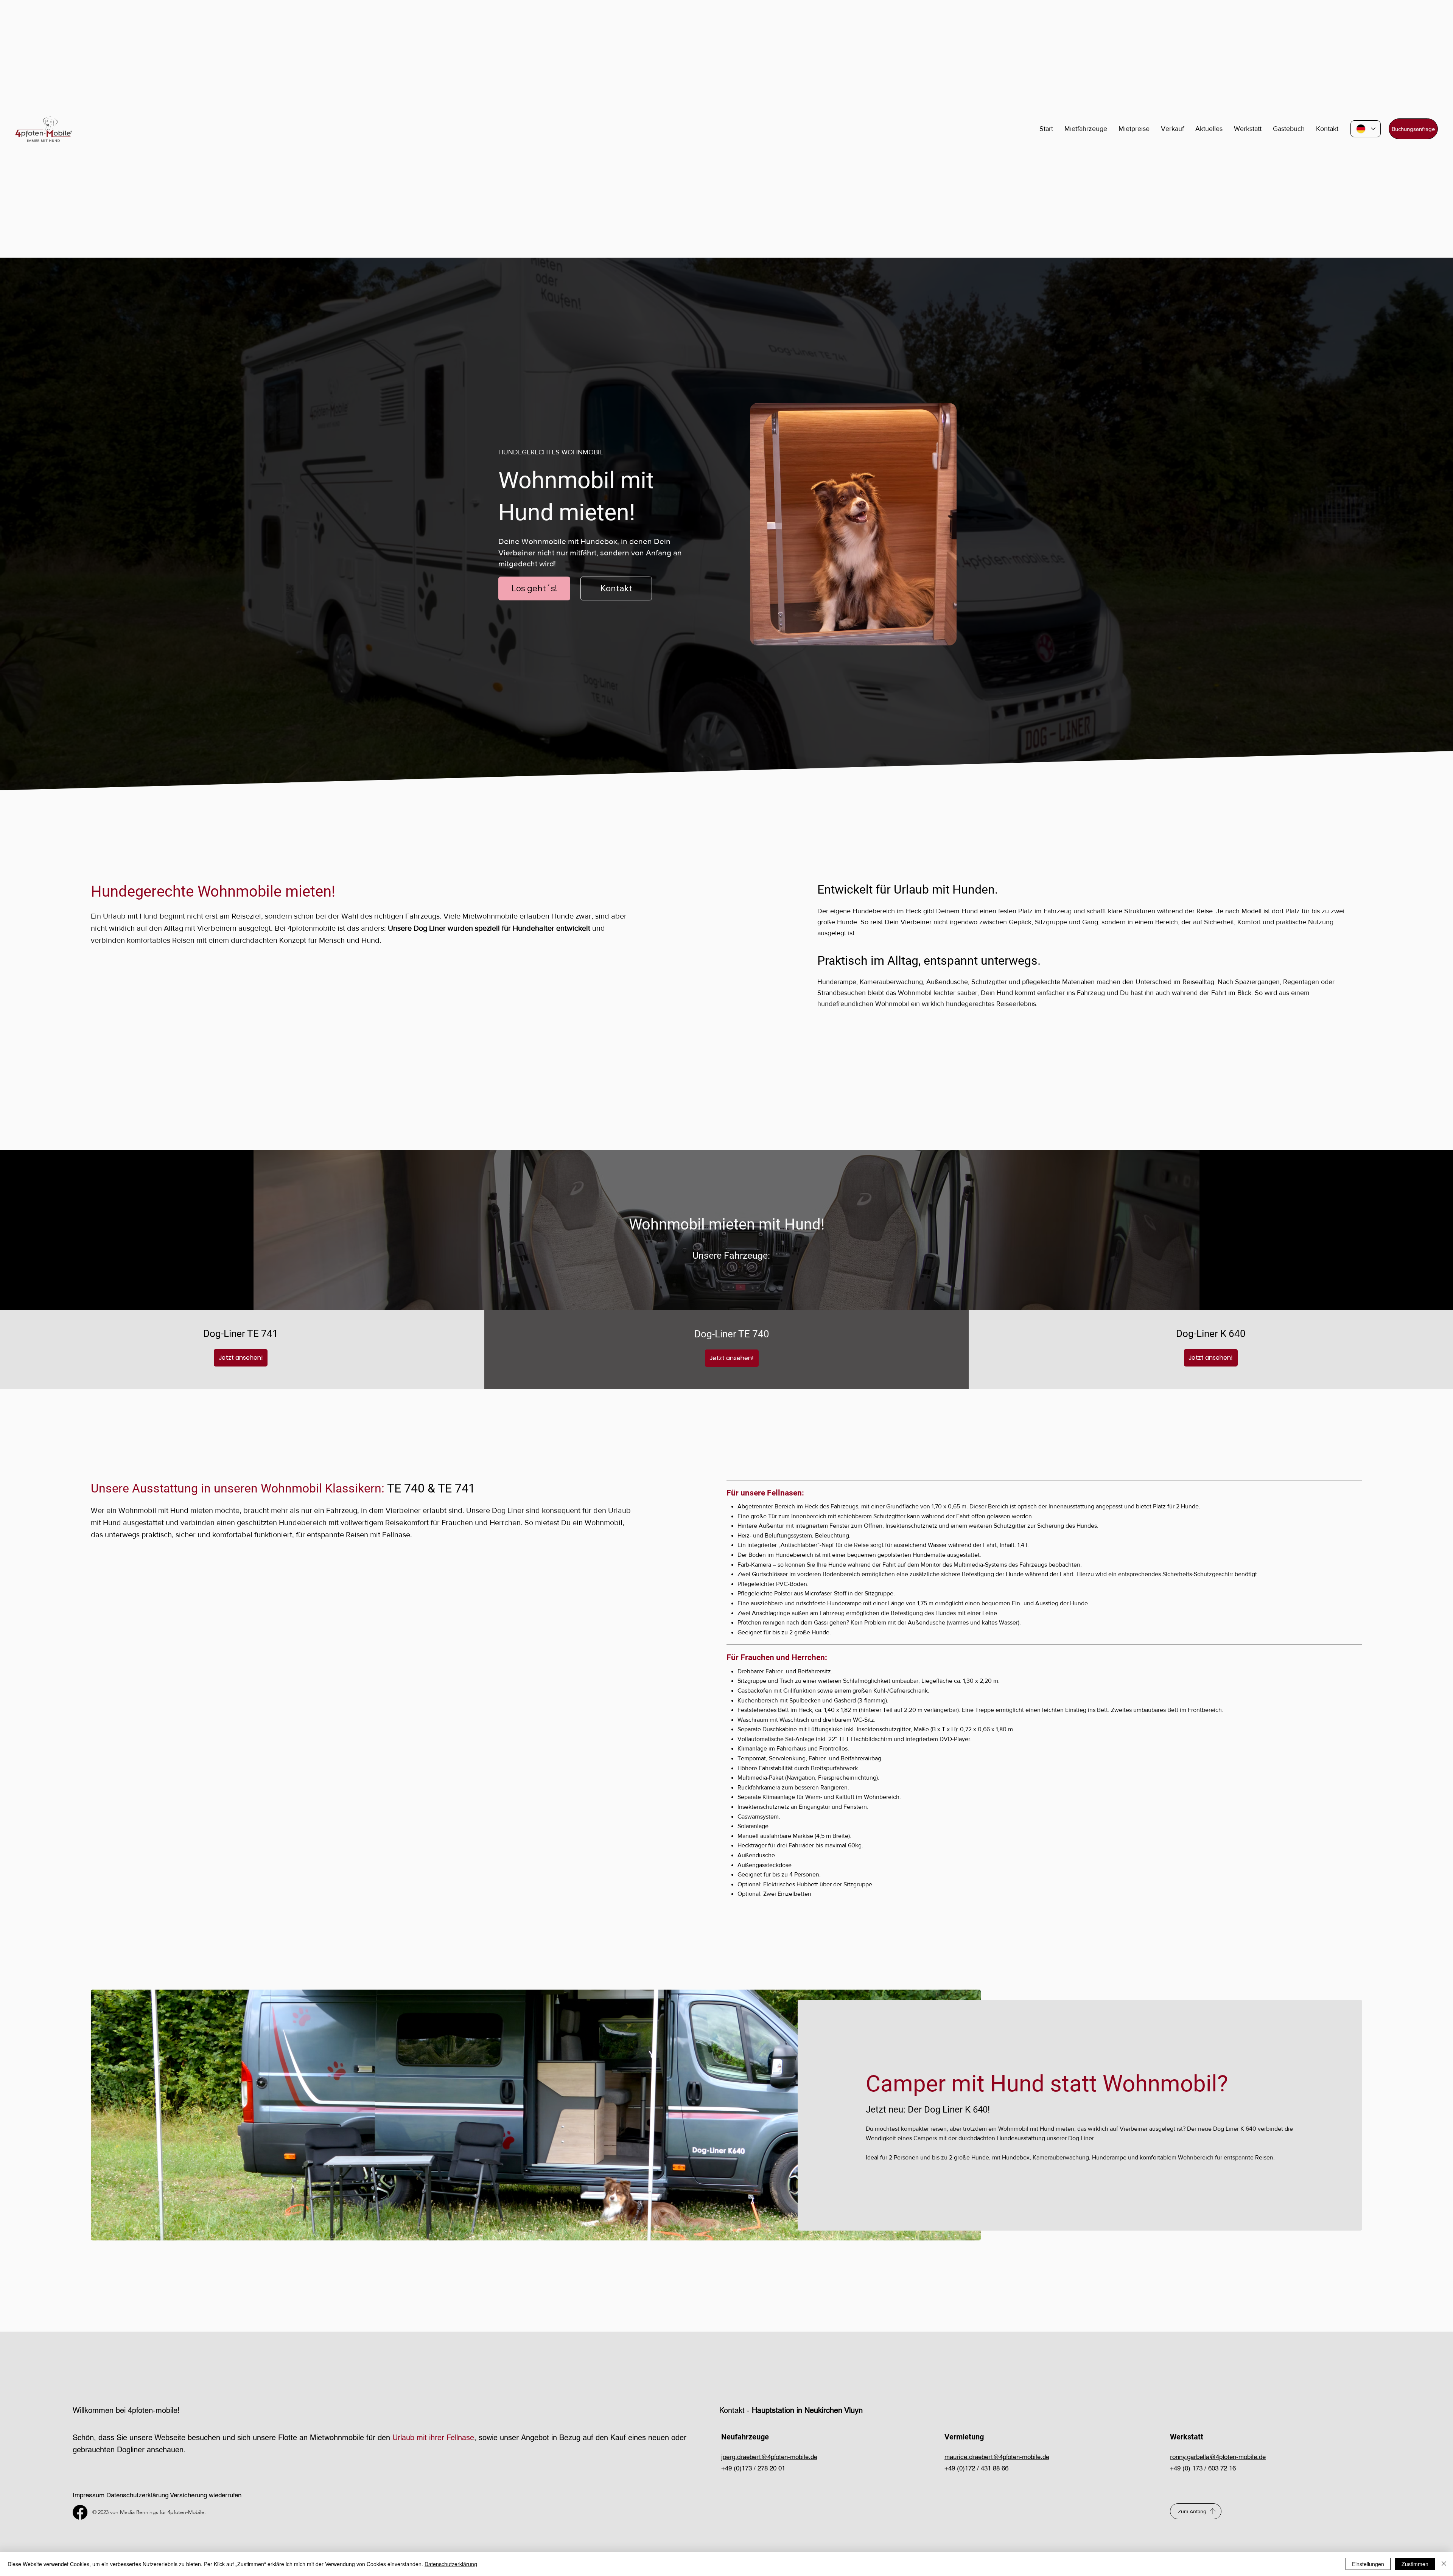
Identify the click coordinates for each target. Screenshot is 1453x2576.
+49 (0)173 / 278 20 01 (753, 2468)
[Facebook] (80, 2512)
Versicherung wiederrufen (206, 2495)
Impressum (89, 2495)
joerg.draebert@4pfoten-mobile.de (769, 2457)
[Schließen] (1444, 2564)
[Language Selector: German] (1366, 129)
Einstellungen (1368, 2564)
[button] (1209, 129)
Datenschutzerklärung (137, 2495)
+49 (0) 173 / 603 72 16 (1203, 2468)
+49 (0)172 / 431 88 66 (976, 2468)
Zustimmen (1415, 2564)
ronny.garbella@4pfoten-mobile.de (1218, 2457)
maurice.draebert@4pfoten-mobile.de (997, 2457)
